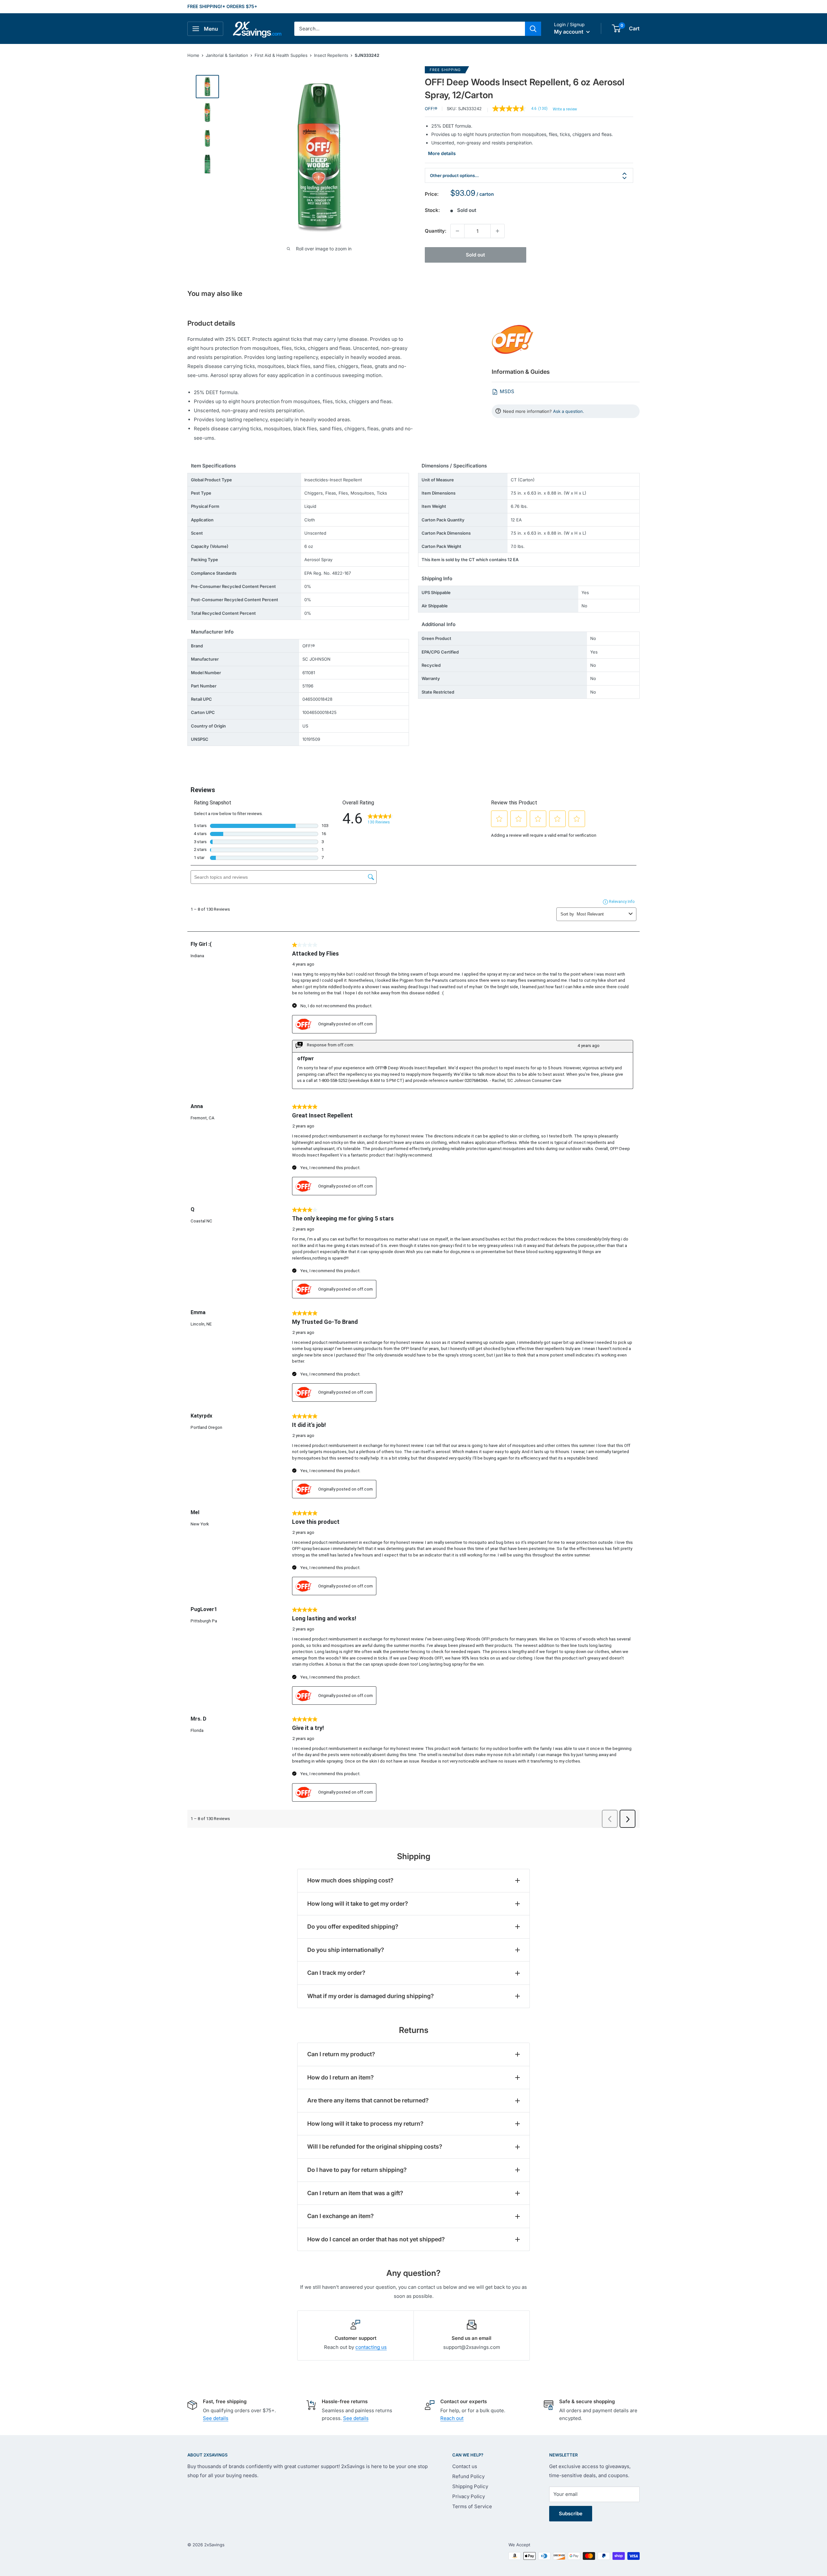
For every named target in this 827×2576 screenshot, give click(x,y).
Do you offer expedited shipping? (353, 1927)
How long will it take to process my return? (365, 2124)
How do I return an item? (340, 2077)
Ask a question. (569, 411)
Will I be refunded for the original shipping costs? (375, 2147)
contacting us (371, 2347)
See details (216, 2418)
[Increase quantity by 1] (497, 231)
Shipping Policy (470, 2486)
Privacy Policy (469, 2496)
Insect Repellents (331, 55)
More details (442, 153)
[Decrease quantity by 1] (457, 231)
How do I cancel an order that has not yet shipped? (376, 2239)
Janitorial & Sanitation (227, 55)
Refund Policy (468, 2476)
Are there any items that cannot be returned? (368, 2100)
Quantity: (436, 231)
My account (569, 32)
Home (193, 55)
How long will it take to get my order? (358, 1904)
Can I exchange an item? (340, 2216)
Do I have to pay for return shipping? (357, 2170)
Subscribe (571, 2513)
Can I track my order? (336, 1973)
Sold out (475, 255)
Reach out (452, 2418)
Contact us (465, 2466)
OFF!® (431, 109)
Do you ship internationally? (346, 1950)
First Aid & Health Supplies (281, 55)
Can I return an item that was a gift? (355, 2193)
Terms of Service (472, 2506)
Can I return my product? (341, 2054)
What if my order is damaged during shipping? (371, 1996)
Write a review (565, 109)
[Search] (533, 29)
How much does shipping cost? (350, 1880)
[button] (616, 28)
